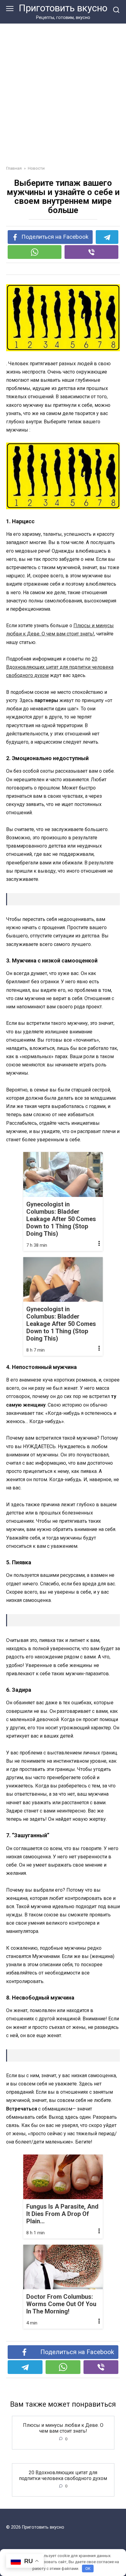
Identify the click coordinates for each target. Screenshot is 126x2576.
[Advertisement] (63, 90)
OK (88, 2569)
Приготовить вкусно (63, 8)
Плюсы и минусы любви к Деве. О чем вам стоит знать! (63, 2428)
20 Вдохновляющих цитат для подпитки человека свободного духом (60, 667)
